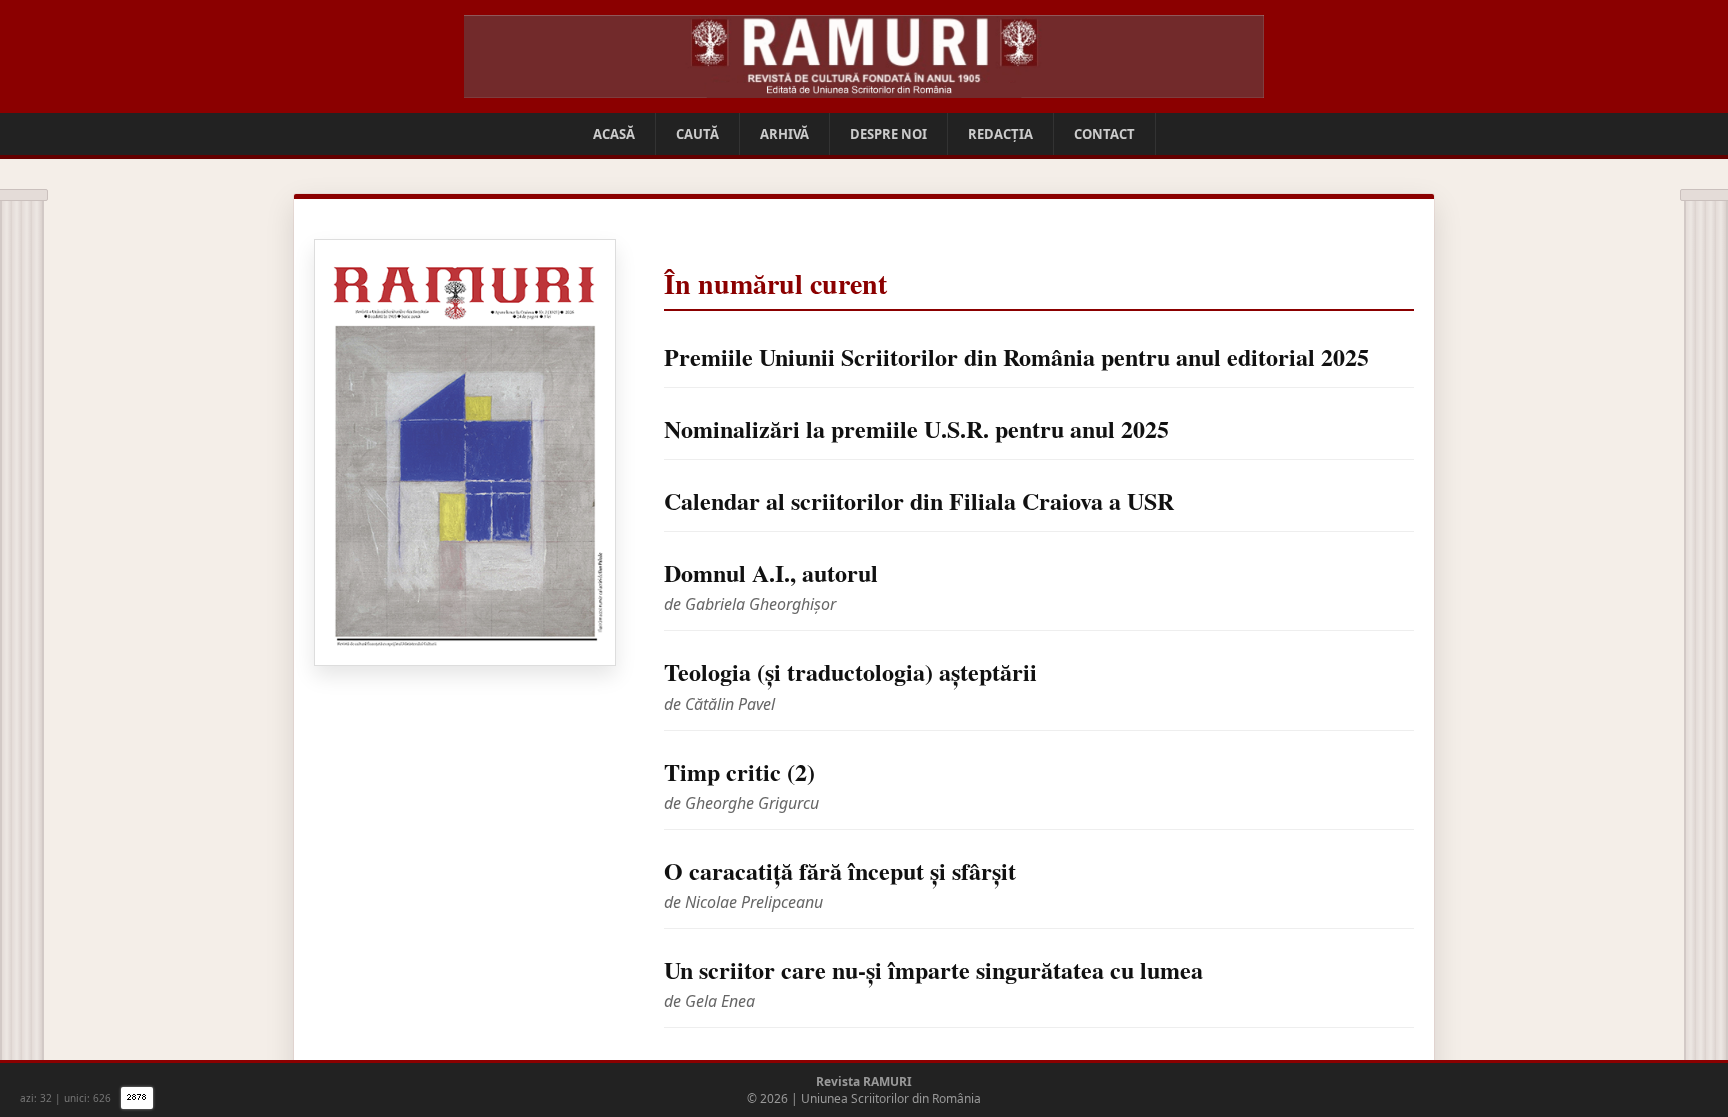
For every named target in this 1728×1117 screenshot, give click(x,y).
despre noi (888, 134)
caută (697, 134)
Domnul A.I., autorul (771, 572)
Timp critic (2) (739, 771)
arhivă (784, 134)
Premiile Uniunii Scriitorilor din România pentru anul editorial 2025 (1016, 356)
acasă (614, 134)
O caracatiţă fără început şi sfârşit (840, 870)
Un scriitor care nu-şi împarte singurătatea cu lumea (933, 969)
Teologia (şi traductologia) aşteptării (850, 671)
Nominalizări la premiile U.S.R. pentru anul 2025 (916, 428)
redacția (1000, 134)
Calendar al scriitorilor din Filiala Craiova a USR (919, 500)
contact (1104, 134)
